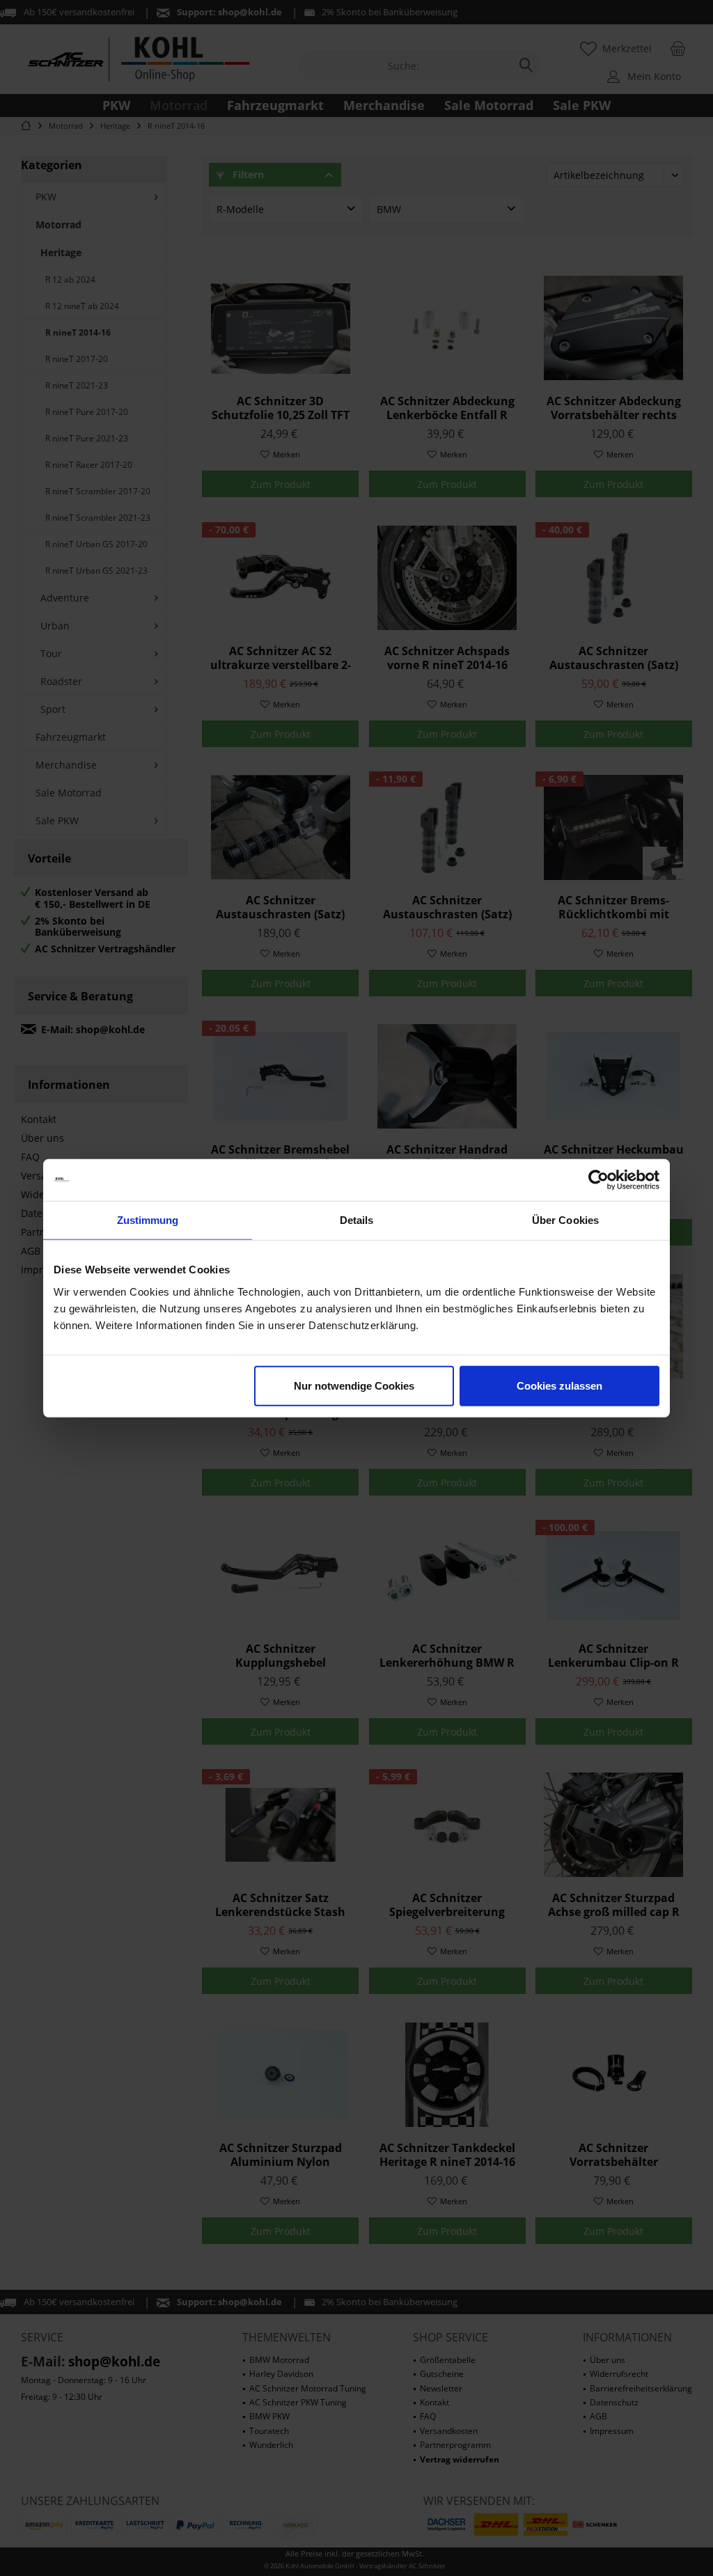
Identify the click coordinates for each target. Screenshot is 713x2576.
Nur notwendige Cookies (354, 1385)
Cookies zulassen (559, 1385)
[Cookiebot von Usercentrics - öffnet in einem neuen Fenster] (598, 1180)
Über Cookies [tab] (565, 1220)
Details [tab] (357, 1220)
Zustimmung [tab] (148, 1220)
